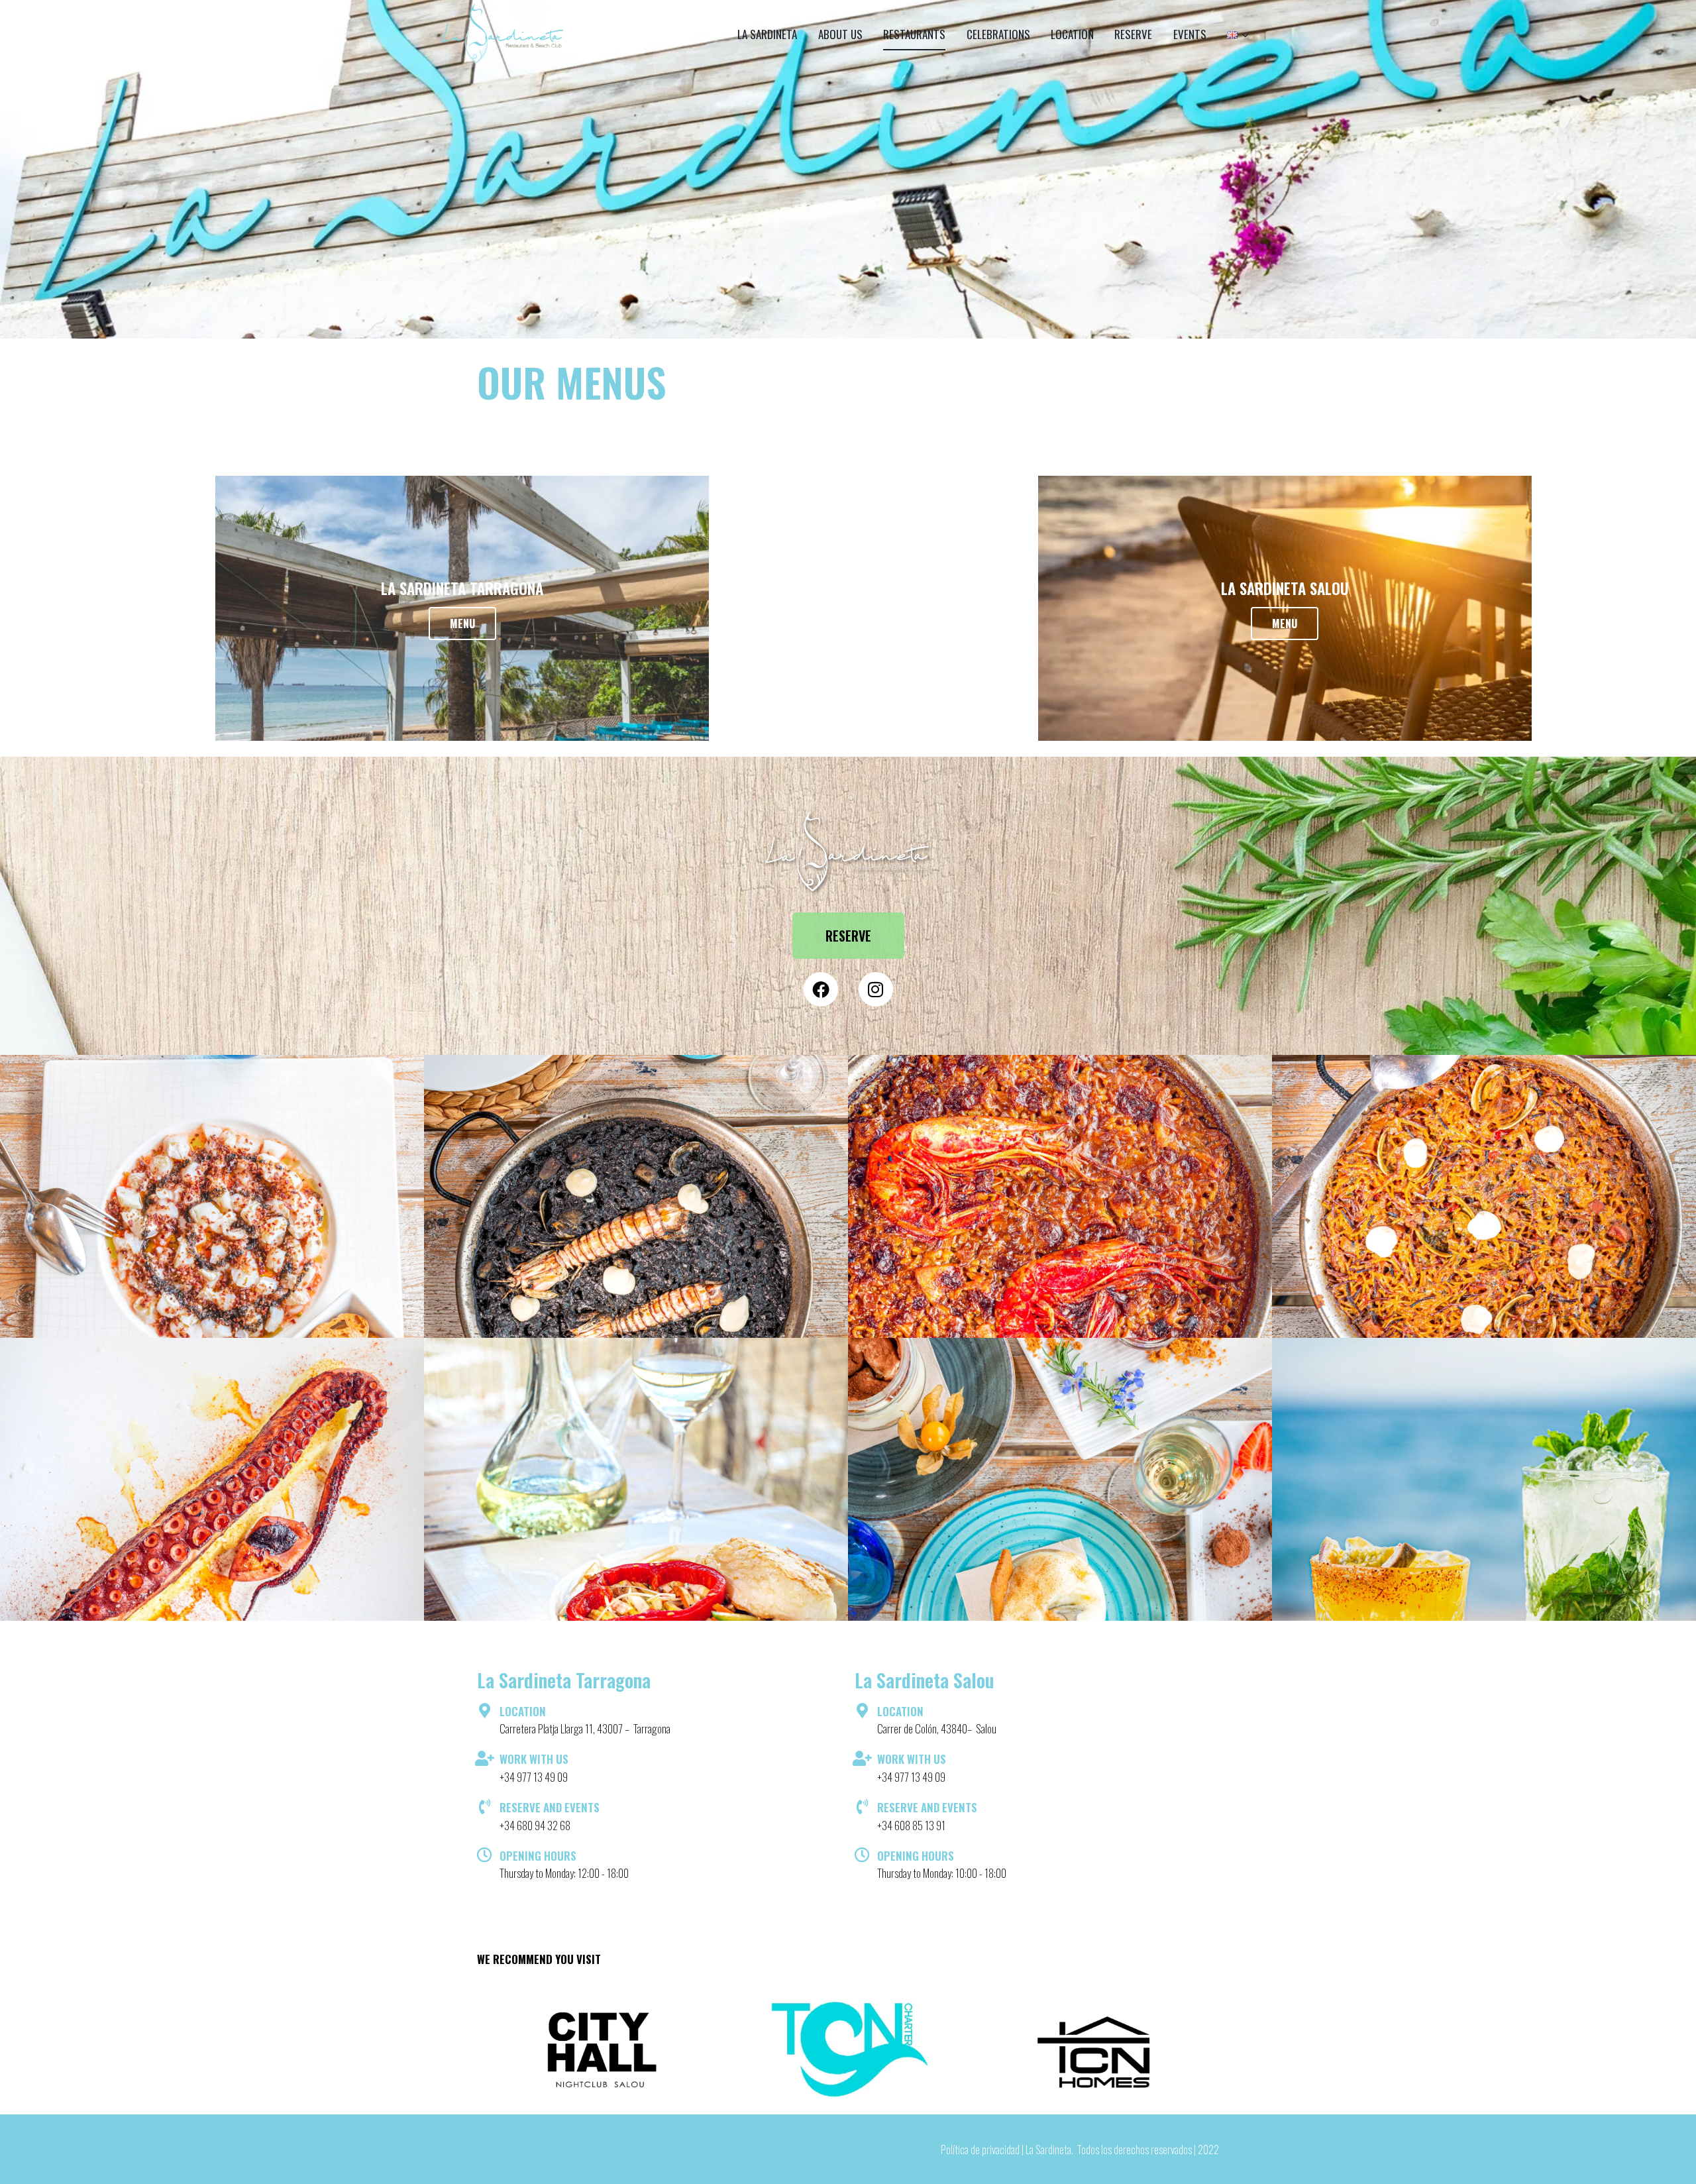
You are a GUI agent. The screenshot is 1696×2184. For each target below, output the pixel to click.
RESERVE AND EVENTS (550, 1807)
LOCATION (1072, 34)
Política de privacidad (980, 2149)
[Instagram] (876, 989)
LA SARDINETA (767, 34)
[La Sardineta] (503, 34)
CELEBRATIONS (998, 34)
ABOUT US (840, 34)
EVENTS (1190, 34)
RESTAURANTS (914, 34)
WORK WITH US (534, 1759)
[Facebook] (821, 989)
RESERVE (1133, 34)
